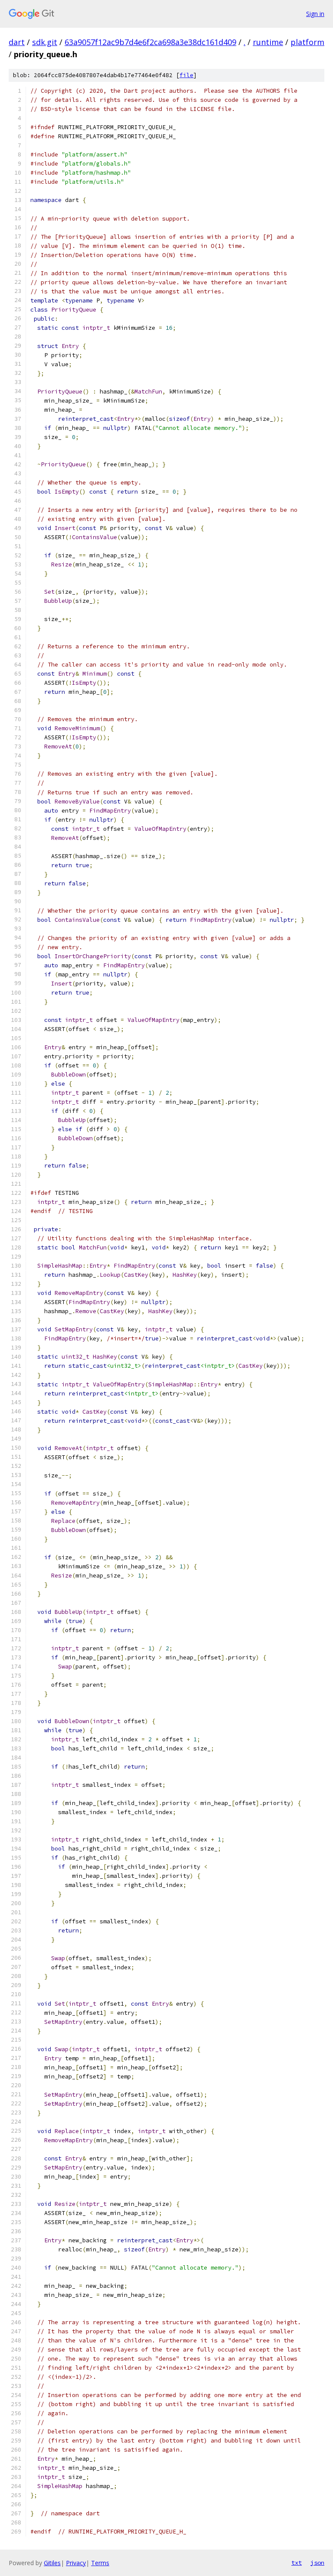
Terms (100, 2563)
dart (17, 42)
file (186, 75)
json (317, 2563)
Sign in (315, 14)
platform (307, 42)
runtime (268, 42)
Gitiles (52, 2563)
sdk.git (45, 42)
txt (297, 2563)
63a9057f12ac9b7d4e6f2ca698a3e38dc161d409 (150, 42)
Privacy (76, 2563)
